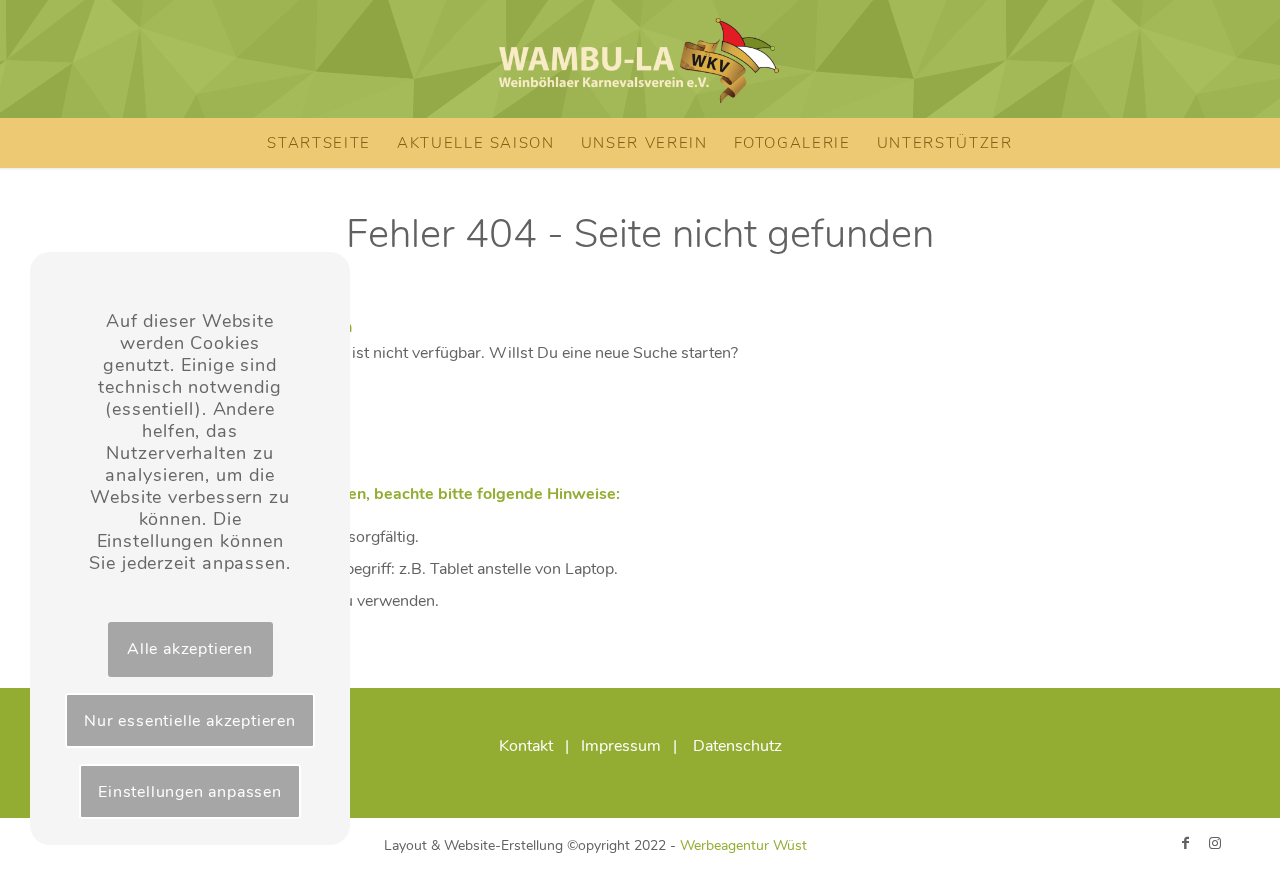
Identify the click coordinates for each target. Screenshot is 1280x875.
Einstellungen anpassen (190, 792)
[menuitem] (319, 143)
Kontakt (526, 746)
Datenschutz (737, 746)
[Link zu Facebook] (1185, 843)
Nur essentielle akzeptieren (190, 721)
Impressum (621, 746)
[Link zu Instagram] (1215, 843)
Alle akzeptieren (190, 649)
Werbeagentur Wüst (743, 845)
